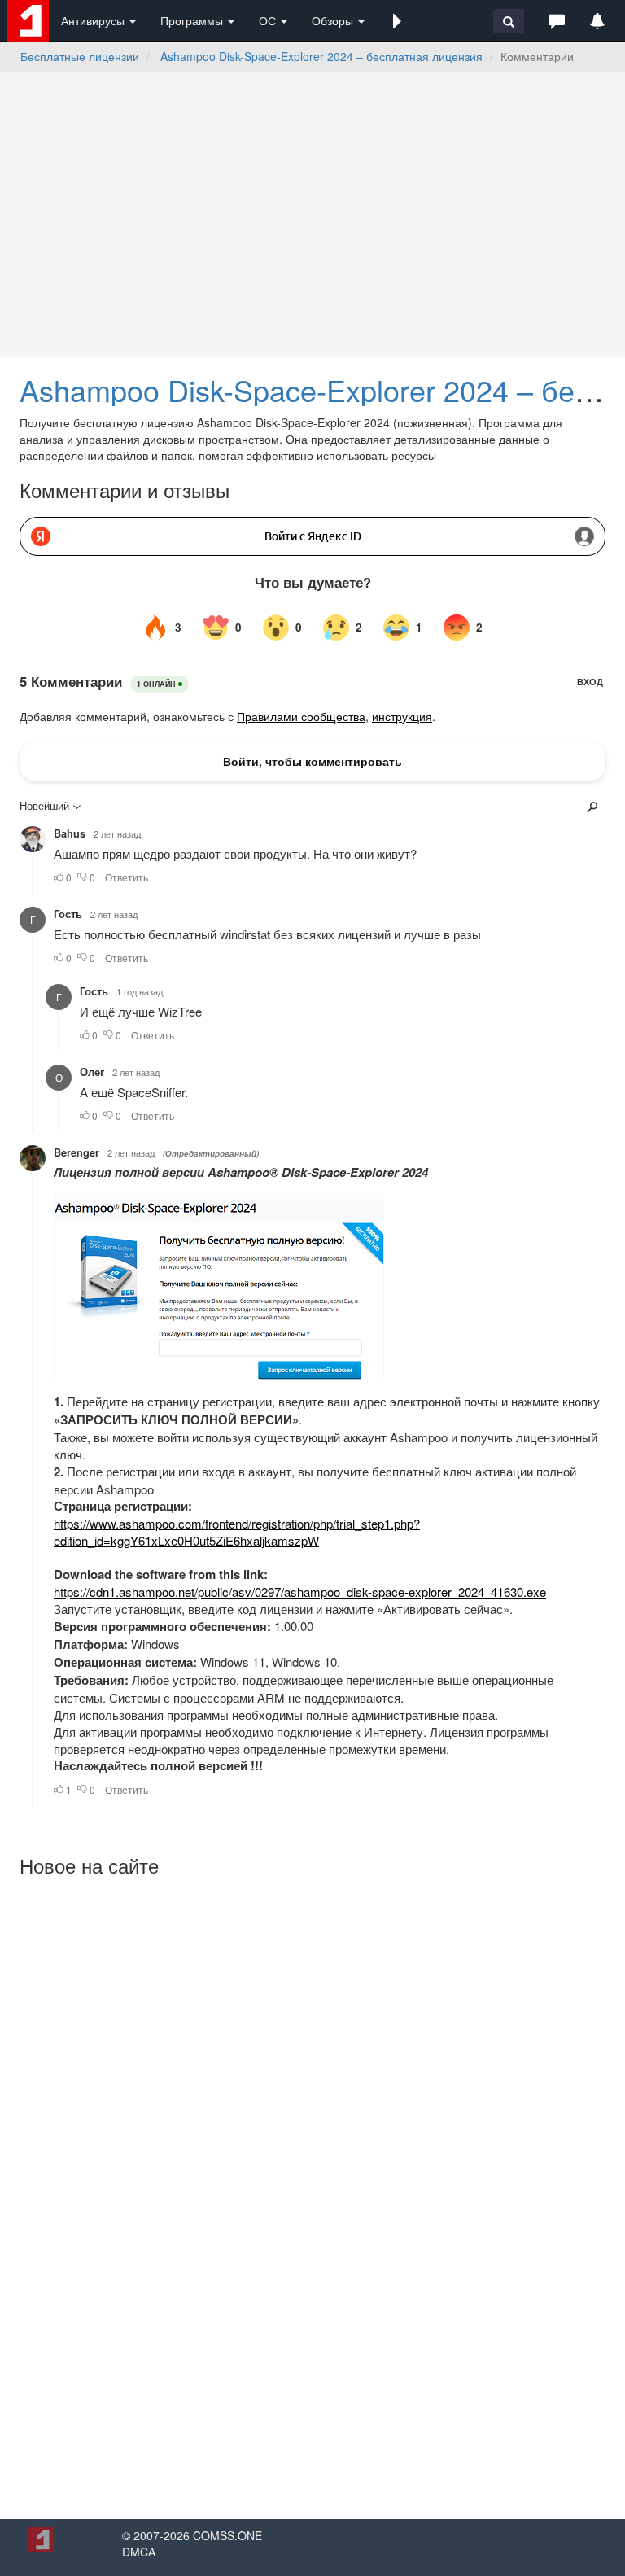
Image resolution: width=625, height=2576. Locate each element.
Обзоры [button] (334, 20)
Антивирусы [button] (94, 20)
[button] (397, 20)
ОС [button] (269, 20)
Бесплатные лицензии (80, 56)
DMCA (139, 2552)
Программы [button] (193, 20)
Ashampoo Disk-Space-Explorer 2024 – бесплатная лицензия (321, 56)
